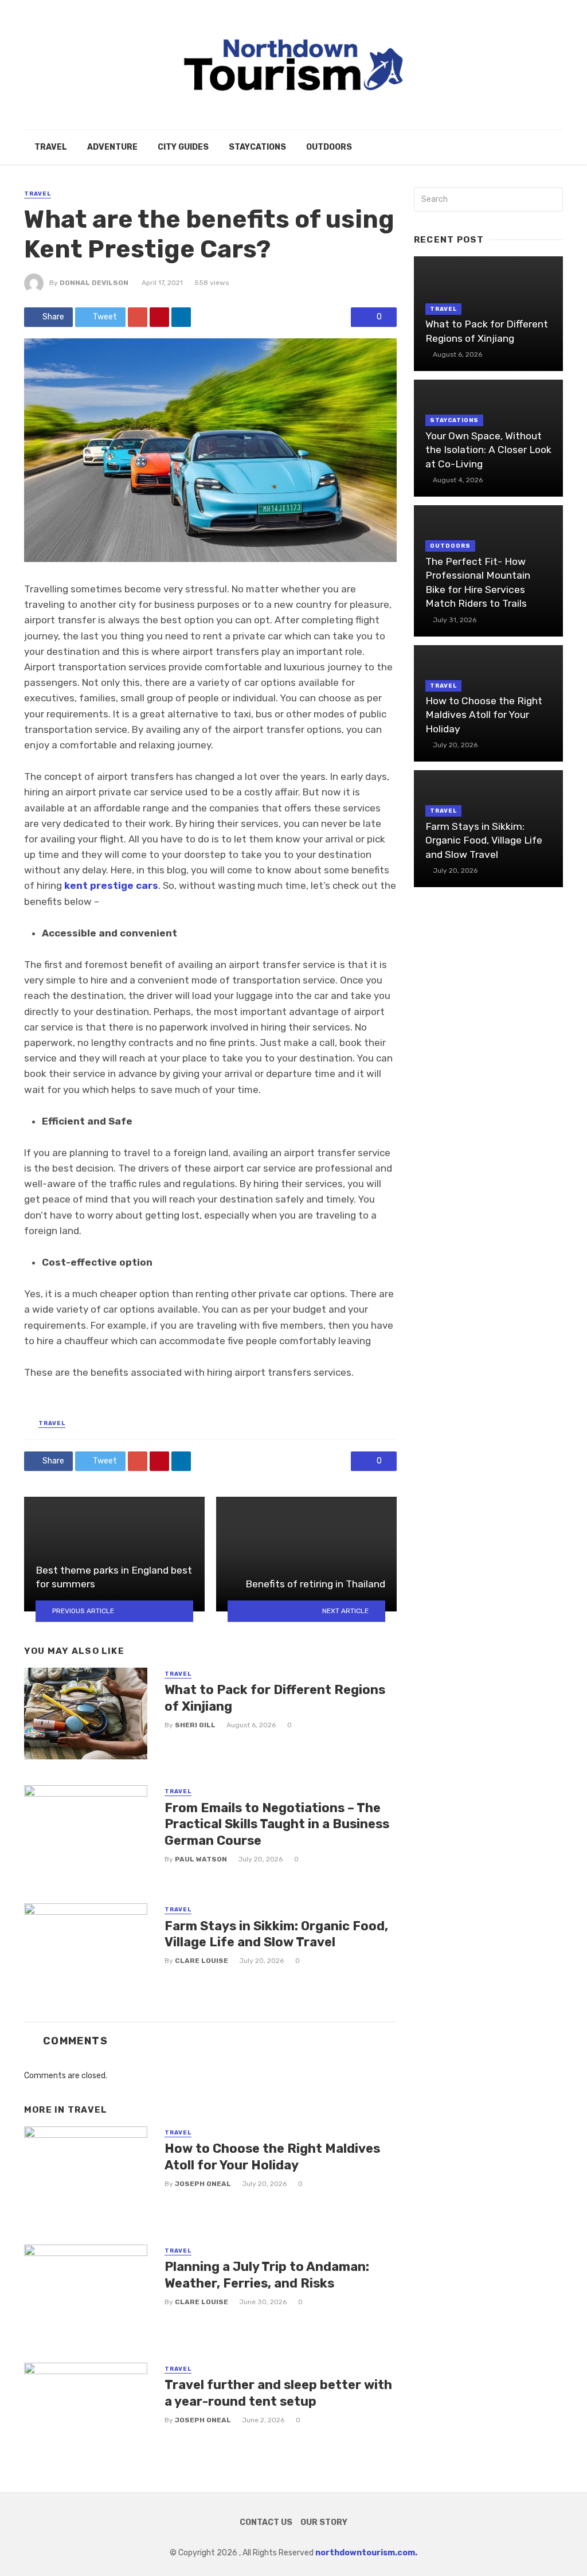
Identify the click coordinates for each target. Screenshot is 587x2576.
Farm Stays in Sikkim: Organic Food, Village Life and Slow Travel (276, 1934)
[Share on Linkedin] (181, 317)
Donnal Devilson (94, 283)
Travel (51, 147)
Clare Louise (201, 1961)
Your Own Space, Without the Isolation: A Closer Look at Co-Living (488, 450)
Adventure (112, 147)
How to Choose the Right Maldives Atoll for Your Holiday (272, 2157)
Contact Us (266, 2522)
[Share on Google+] (138, 317)
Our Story (324, 2522)
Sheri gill (195, 1725)
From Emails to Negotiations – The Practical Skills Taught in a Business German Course (277, 1824)
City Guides (183, 147)
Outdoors (329, 147)
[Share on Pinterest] (159, 317)
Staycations (257, 147)
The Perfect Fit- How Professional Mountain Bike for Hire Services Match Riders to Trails (478, 583)
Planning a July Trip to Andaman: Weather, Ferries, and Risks (267, 2275)
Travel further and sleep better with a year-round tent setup (278, 2393)
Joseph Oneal (203, 2184)
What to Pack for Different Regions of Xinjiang (275, 1698)
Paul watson (201, 1859)
